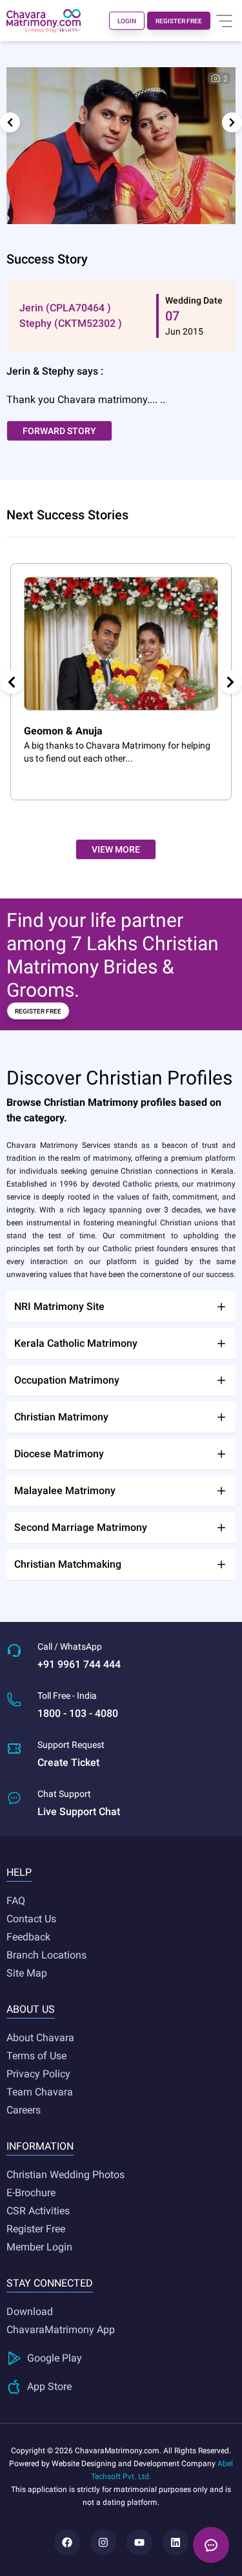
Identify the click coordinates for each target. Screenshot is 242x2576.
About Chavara (40, 2038)
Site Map (27, 1973)
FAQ (16, 1901)
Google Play (55, 2358)
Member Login (39, 2247)
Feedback (28, 1937)
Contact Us (31, 1919)
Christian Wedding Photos (66, 2175)
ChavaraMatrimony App (61, 2330)
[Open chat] (211, 2545)
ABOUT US (31, 2009)
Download (30, 2311)
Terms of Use (36, 2056)
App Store (49, 2386)
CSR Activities (38, 2211)
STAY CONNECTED (50, 2283)
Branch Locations (46, 1955)
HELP (19, 1872)
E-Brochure (31, 2193)
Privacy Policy (38, 2074)
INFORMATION (40, 2146)
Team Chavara (40, 2092)
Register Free (36, 2229)
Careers (24, 2110)
